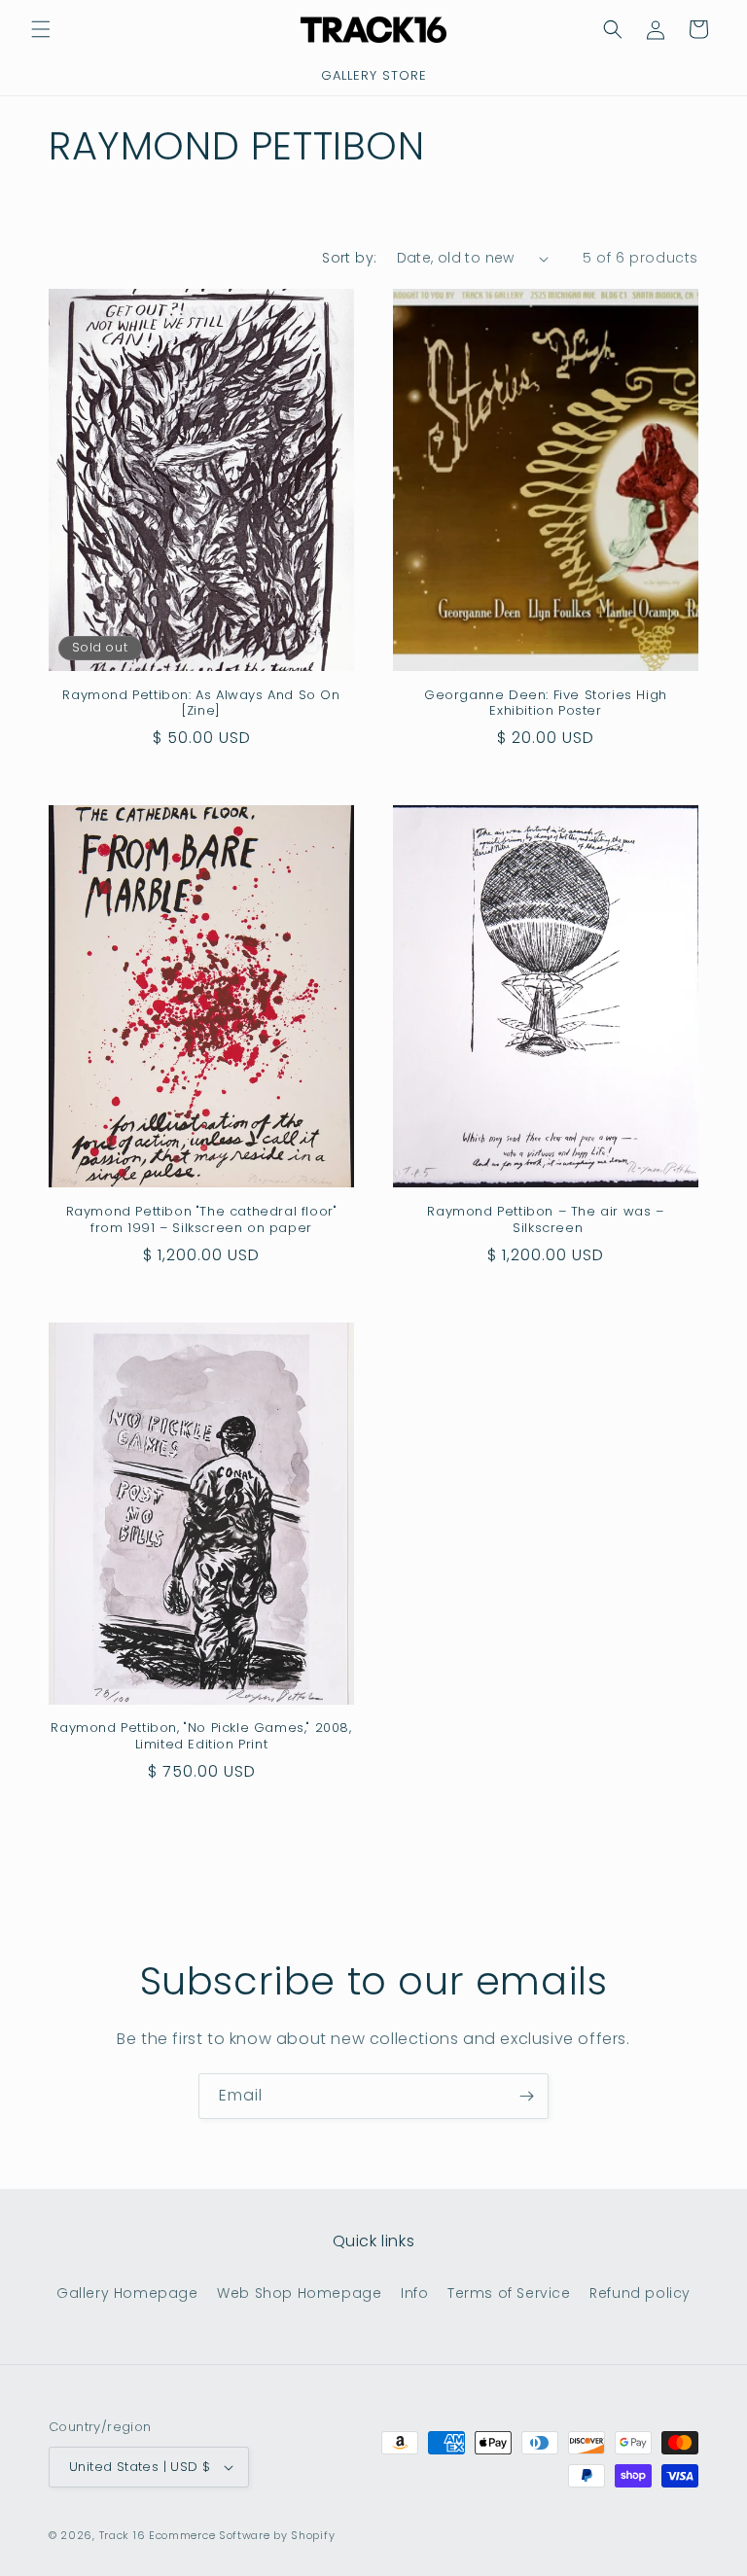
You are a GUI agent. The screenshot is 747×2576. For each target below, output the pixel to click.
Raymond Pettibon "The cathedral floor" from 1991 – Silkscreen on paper (202, 1220)
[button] (41, 29)
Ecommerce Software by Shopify (242, 2535)
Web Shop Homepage (299, 2293)
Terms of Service (509, 2293)
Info (414, 2293)
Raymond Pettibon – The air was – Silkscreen (545, 1220)
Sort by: (349, 258)
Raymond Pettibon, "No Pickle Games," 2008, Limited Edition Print (201, 1737)
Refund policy (640, 2293)
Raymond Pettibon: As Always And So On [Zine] (201, 704)
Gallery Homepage (127, 2293)
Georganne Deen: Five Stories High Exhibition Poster (546, 704)
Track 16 (123, 2535)
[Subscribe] (526, 2096)
